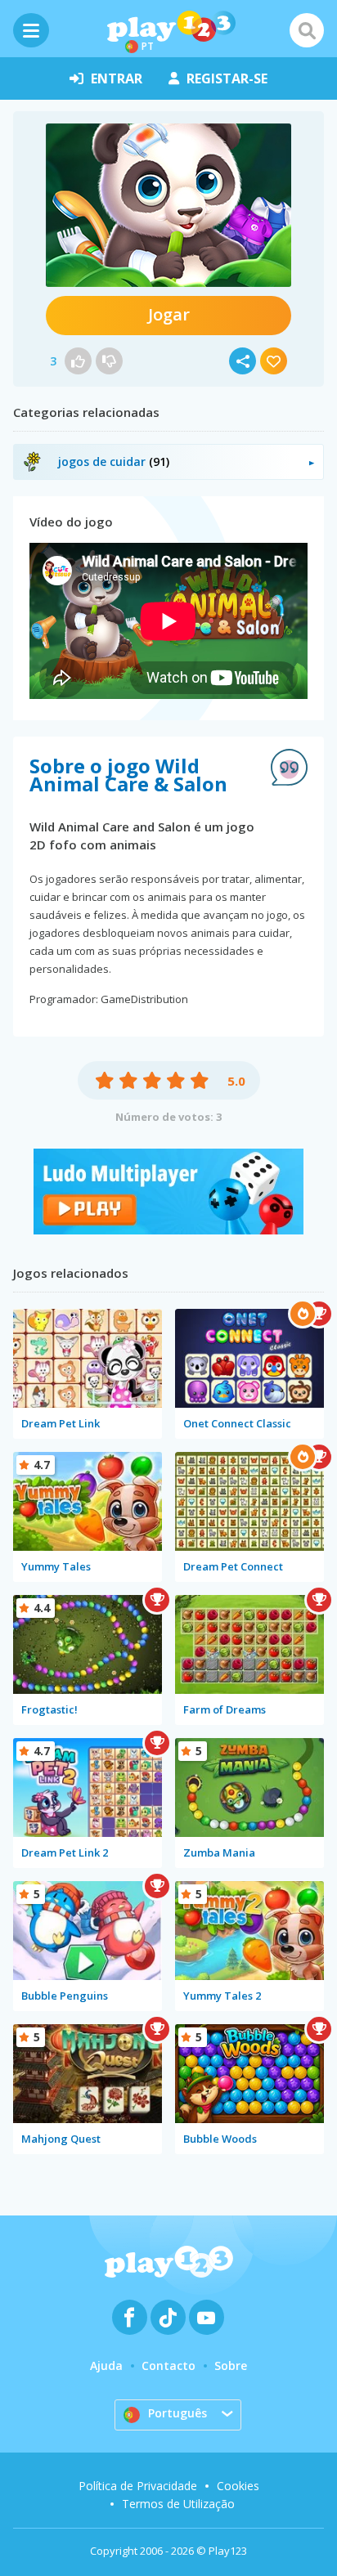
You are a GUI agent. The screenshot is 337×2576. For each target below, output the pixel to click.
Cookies (238, 2486)
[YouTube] (207, 2317)
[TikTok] (168, 2317)
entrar (117, 78)
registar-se (227, 78)
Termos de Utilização (178, 2504)
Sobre (231, 2365)
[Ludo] (168, 1230)
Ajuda (106, 2365)
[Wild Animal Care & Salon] (168, 205)
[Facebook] (130, 2317)
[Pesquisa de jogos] (307, 30)
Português (177, 2413)
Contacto (168, 2365)
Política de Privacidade (138, 2486)
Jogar (169, 314)
